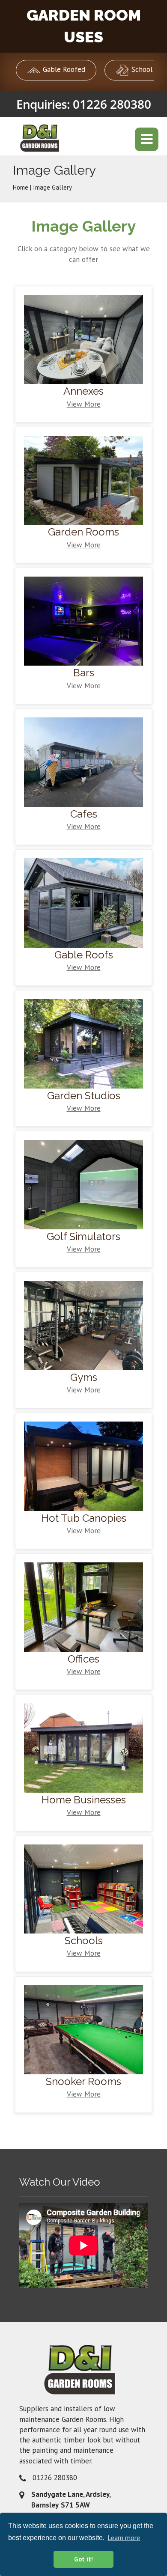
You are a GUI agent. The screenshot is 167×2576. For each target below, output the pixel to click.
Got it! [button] (83, 2559)
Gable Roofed (63, 69)
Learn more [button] (124, 2537)
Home (21, 187)
